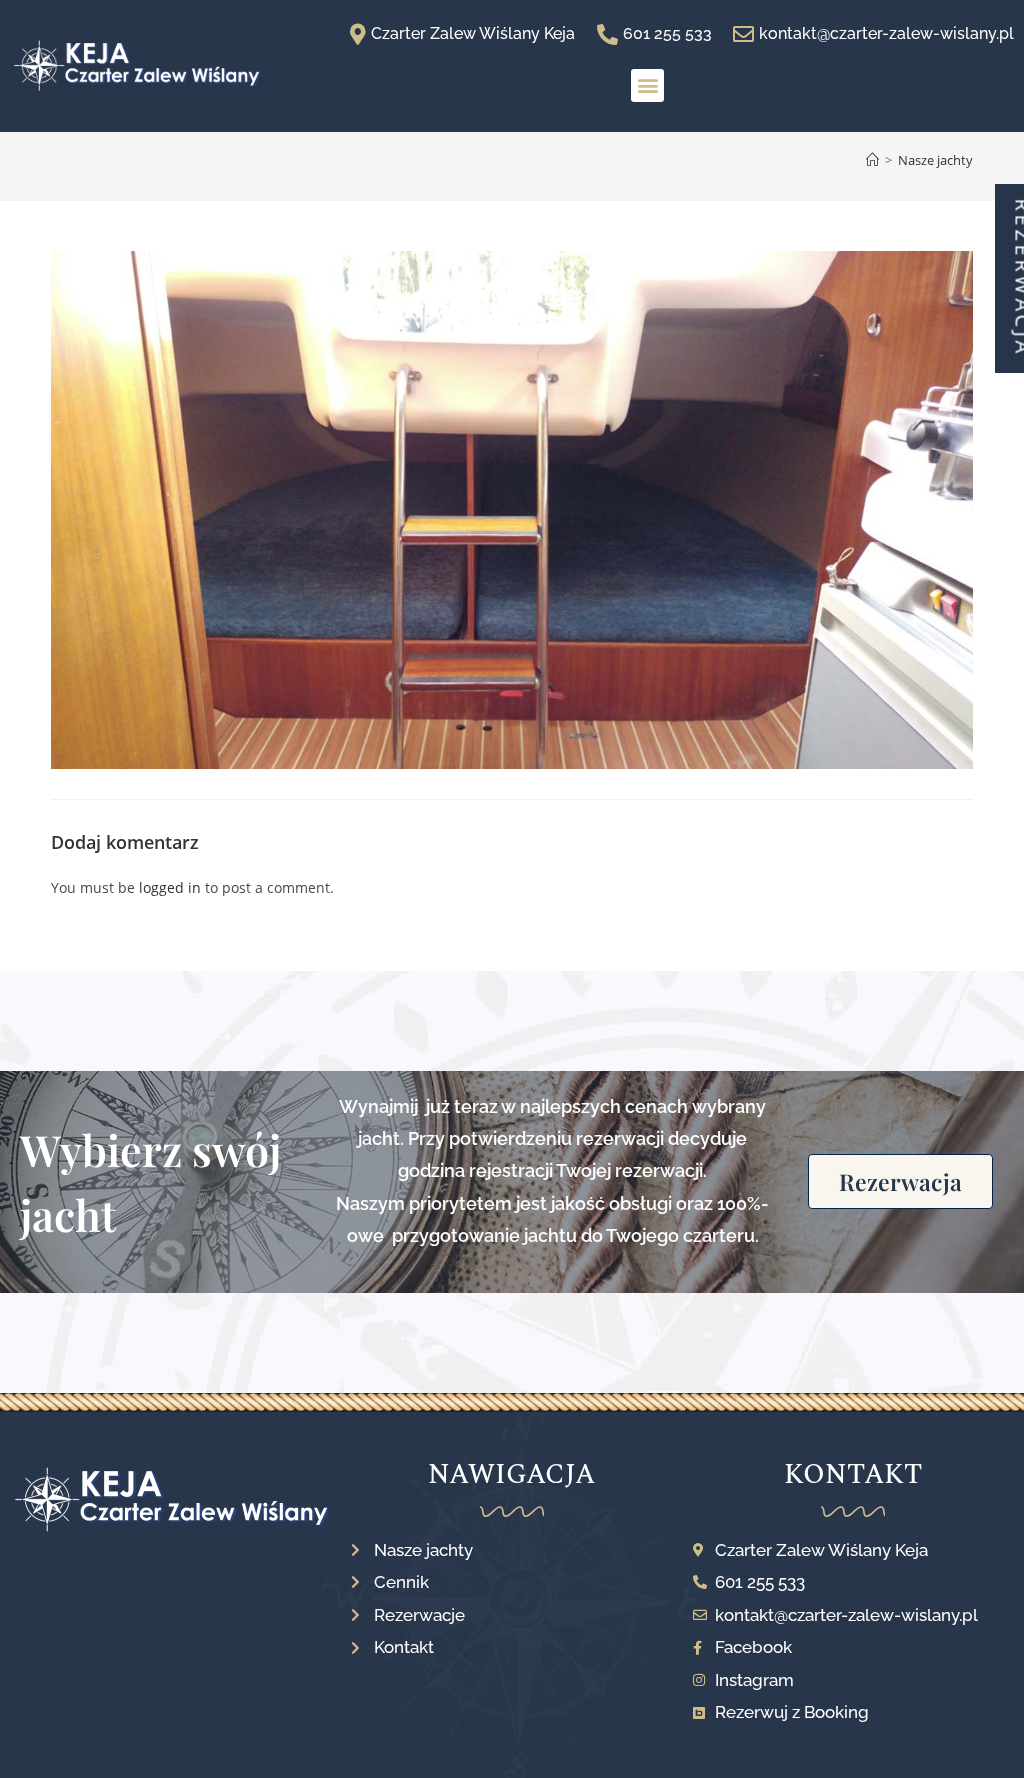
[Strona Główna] (872, 160)
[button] (647, 85)
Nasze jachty (935, 160)
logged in (170, 887)
